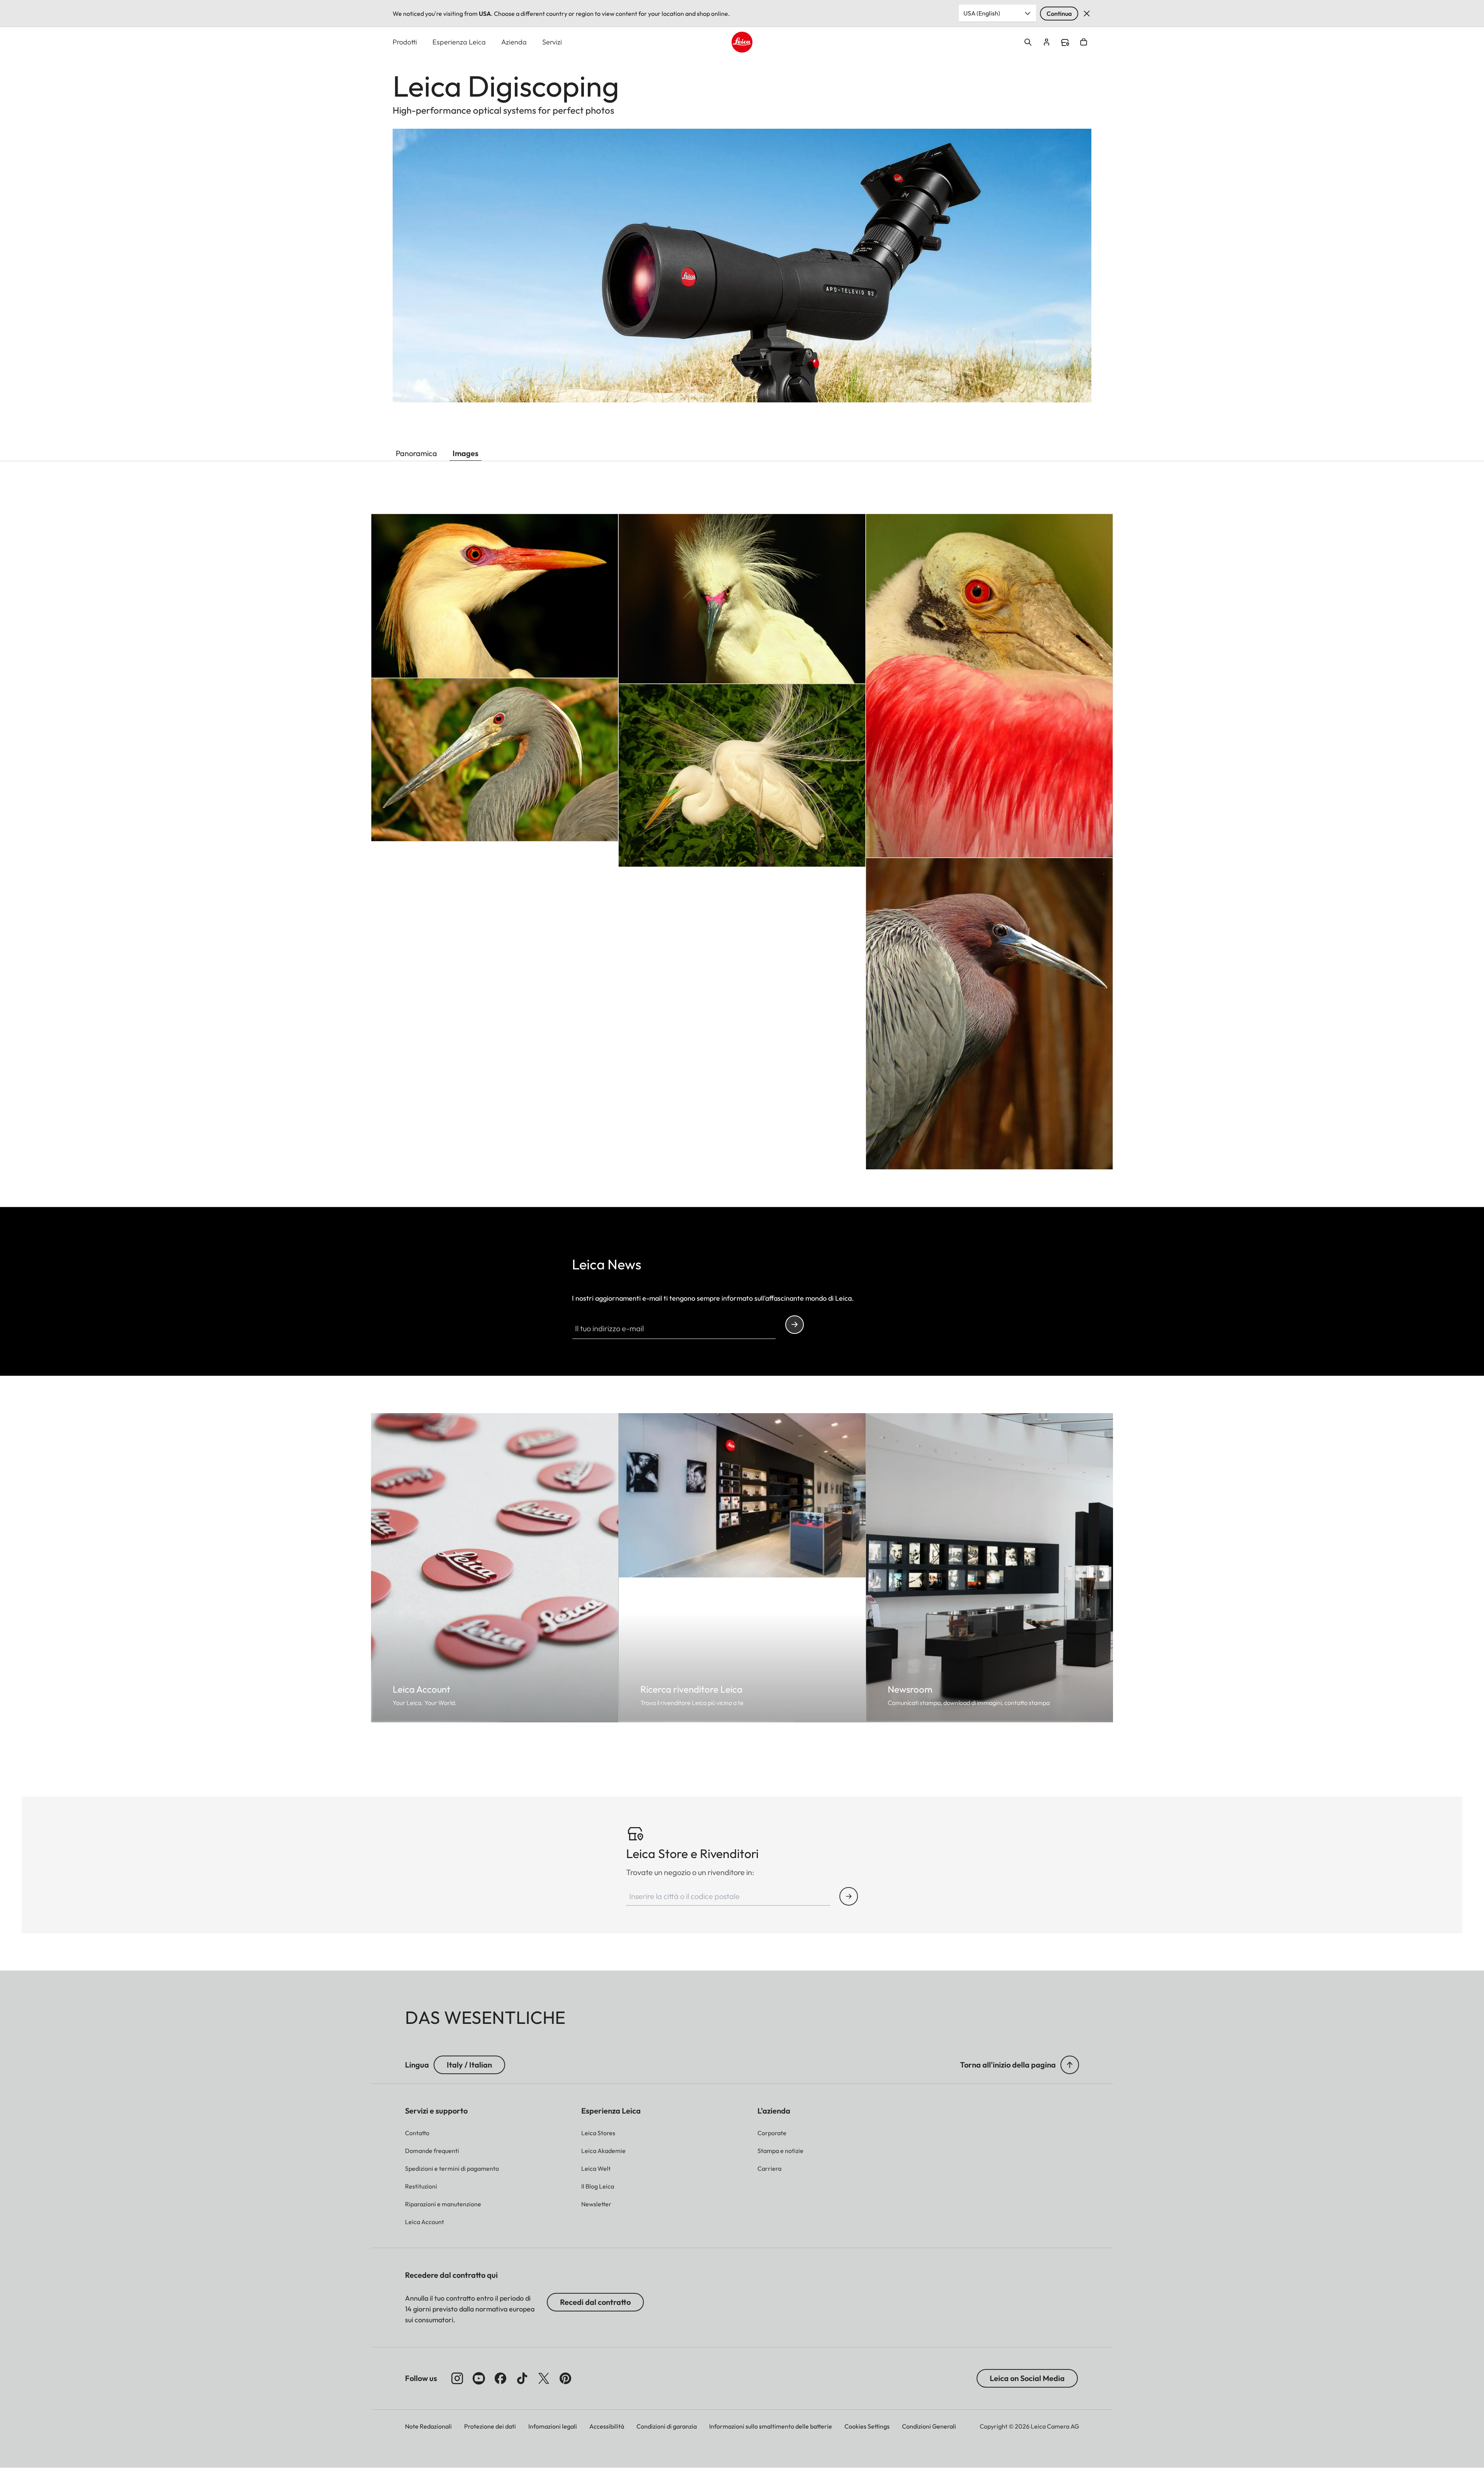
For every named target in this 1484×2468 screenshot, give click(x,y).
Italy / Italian (469, 2065)
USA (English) (982, 13)
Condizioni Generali (929, 2426)
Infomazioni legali (553, 2426)
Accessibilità (607, 2426)
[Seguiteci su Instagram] (457, 2378)
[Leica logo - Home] (742, 42)
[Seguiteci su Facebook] (500, 2378)
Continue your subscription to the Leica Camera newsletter (795, 1325)
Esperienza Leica (459, 42)
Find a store (1065, 43)
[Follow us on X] (544, 2378)
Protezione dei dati (490, 2426)
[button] (1070, 2065)
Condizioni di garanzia (667, 2426)
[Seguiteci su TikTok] (522, 2378)
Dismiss (1087, 14)
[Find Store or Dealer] (849, 1896)
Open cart (1084, 42)
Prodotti (405, 42)
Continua (1059, 14)
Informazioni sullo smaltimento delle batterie (771, 2426)
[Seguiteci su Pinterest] (565, 2378)
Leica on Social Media (1027, 2378)
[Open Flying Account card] (1047, 42)
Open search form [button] (1028, 42)
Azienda (514, 42)
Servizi (552, 42)
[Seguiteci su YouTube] (479, 2378)
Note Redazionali (428, 2426)
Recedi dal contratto (595, 2302)
